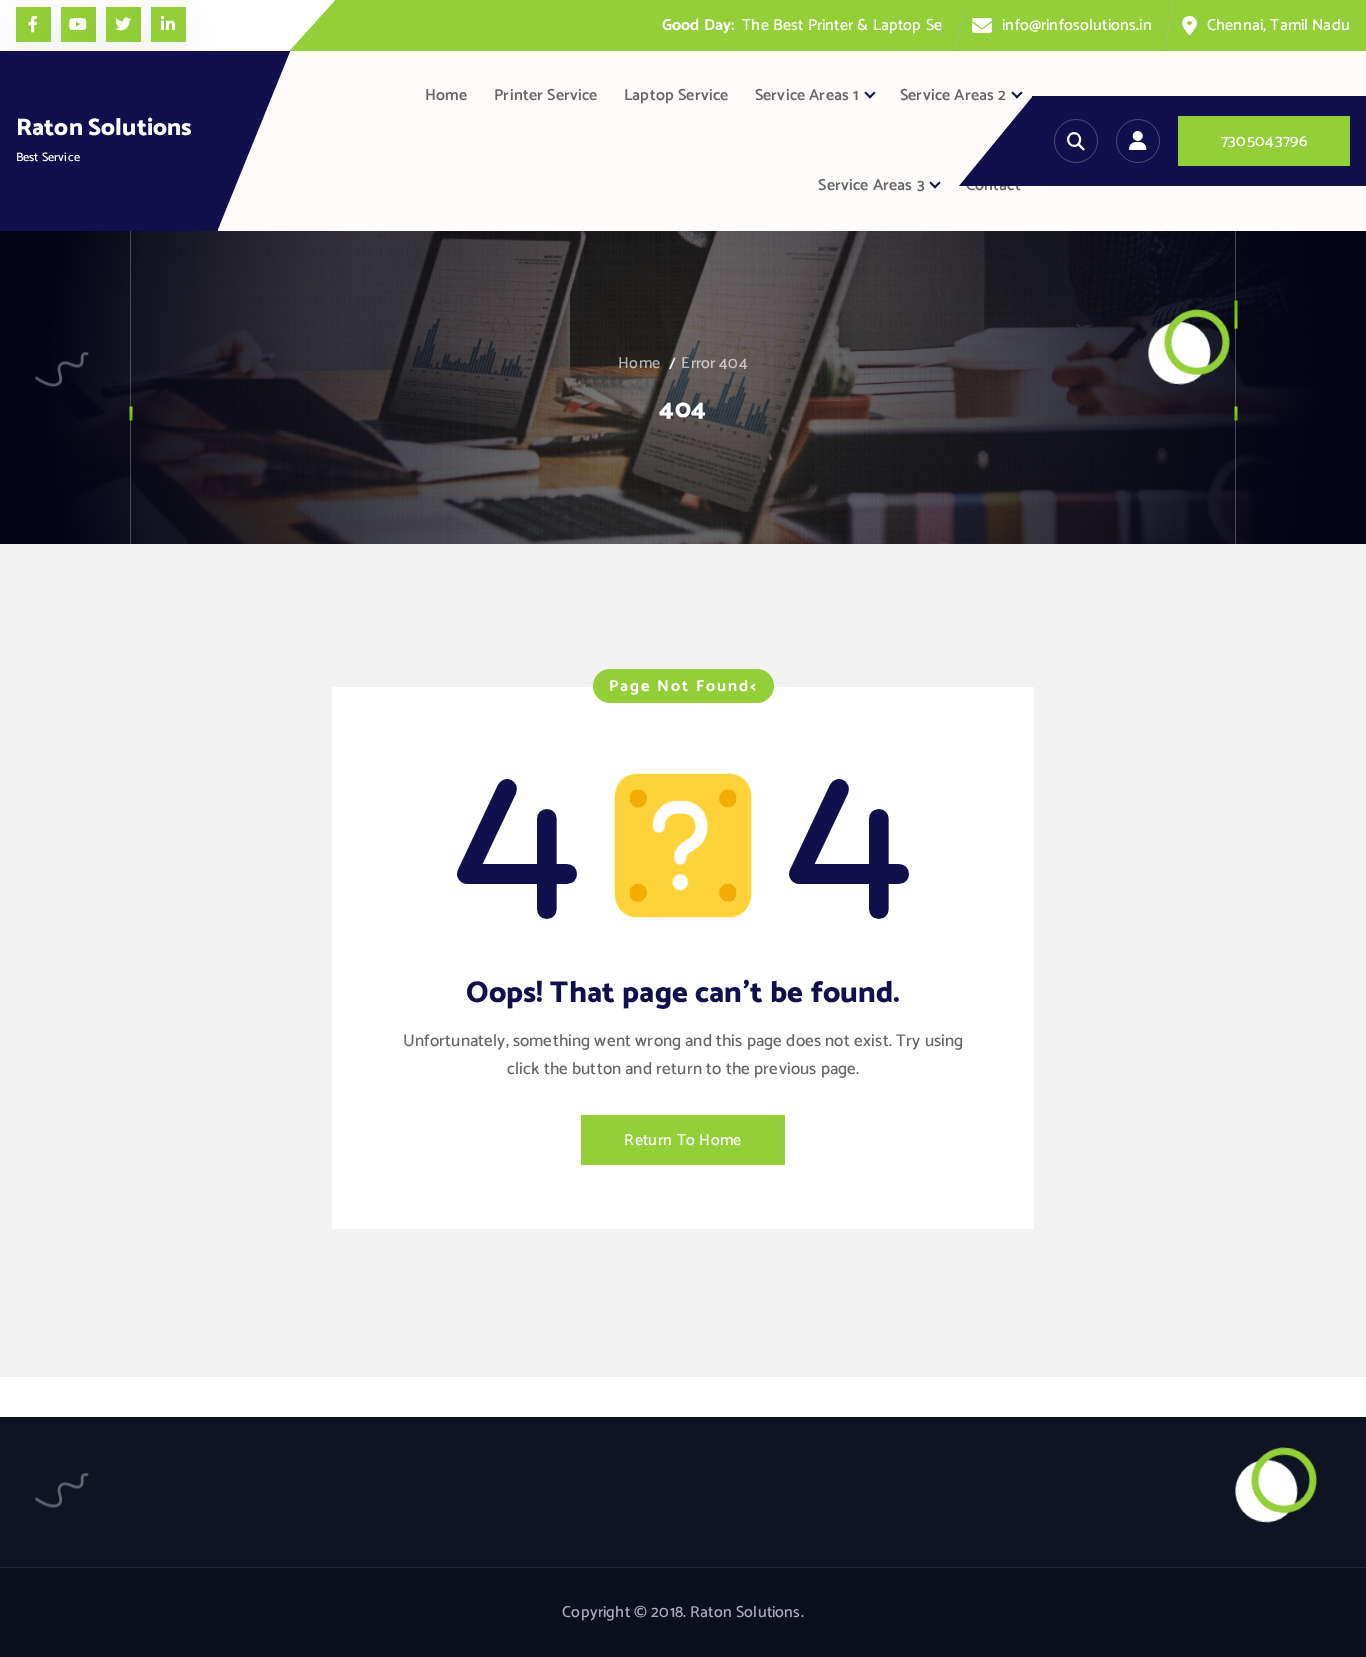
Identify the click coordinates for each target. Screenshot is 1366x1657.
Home (446, 95)
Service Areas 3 (871, 185)
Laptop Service (676, 95)
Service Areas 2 (953, 95)
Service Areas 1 (807, 95)
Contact (993, 185)
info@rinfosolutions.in (1077, 25)
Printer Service (545, 95)
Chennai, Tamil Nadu (1278, 25)
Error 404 (714, 363)
